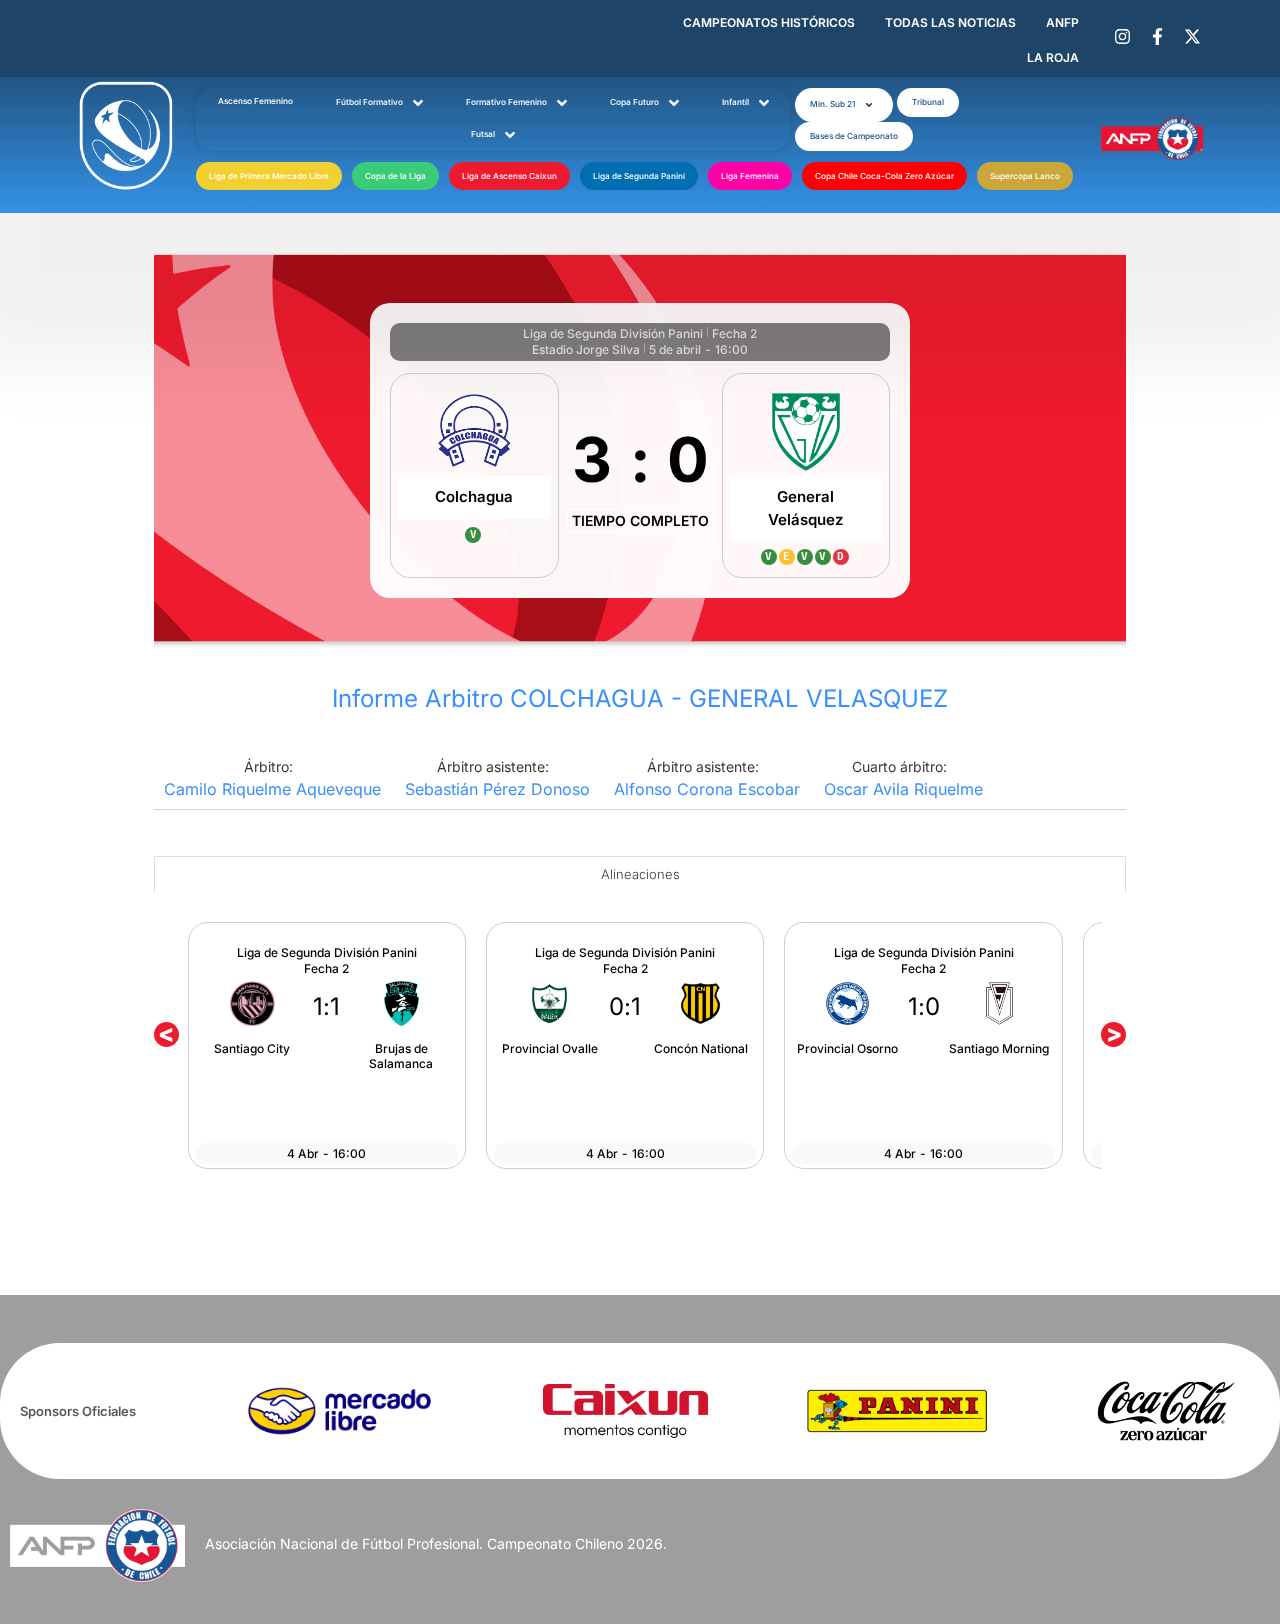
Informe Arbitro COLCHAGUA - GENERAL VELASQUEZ (640, 698)
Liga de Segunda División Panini (613, 333)
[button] (844, 105)
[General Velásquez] (806, 475)
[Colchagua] (474, 475)
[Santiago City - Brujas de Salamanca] (327, 1045)
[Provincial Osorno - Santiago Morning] (923, 1045)
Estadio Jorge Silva (586, 349)
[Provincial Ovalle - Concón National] (625, 1045)
